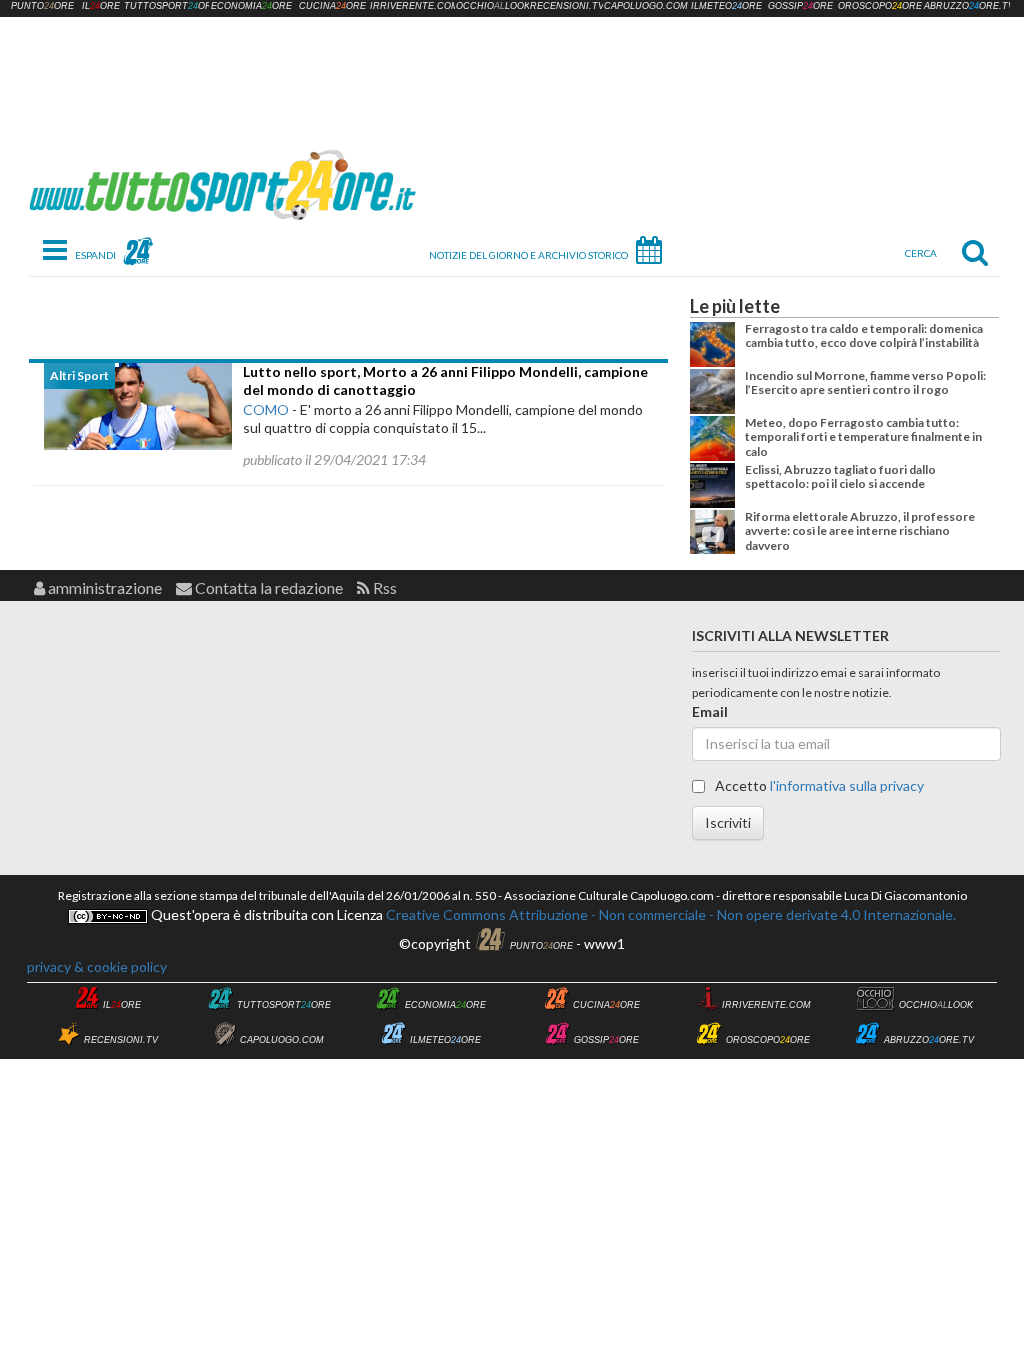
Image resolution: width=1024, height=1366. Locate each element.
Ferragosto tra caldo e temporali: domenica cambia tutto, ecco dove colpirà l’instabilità (864, 335)
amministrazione (103, 587)
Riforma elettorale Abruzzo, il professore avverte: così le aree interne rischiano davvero (860, 531)
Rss (383, 587)
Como (266, 409)
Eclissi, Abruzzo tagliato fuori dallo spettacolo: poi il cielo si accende (840, 476)
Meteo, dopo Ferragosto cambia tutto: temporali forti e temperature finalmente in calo (863, 437)
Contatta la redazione (267, 587)
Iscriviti (728, 822)
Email (710, 711)
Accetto (818, 785)
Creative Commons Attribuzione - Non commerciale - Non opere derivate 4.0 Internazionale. (669, 914)
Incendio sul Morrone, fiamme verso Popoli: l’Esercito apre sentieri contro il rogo (865, 382)
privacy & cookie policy (97, 966)
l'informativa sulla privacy (847, 785)
